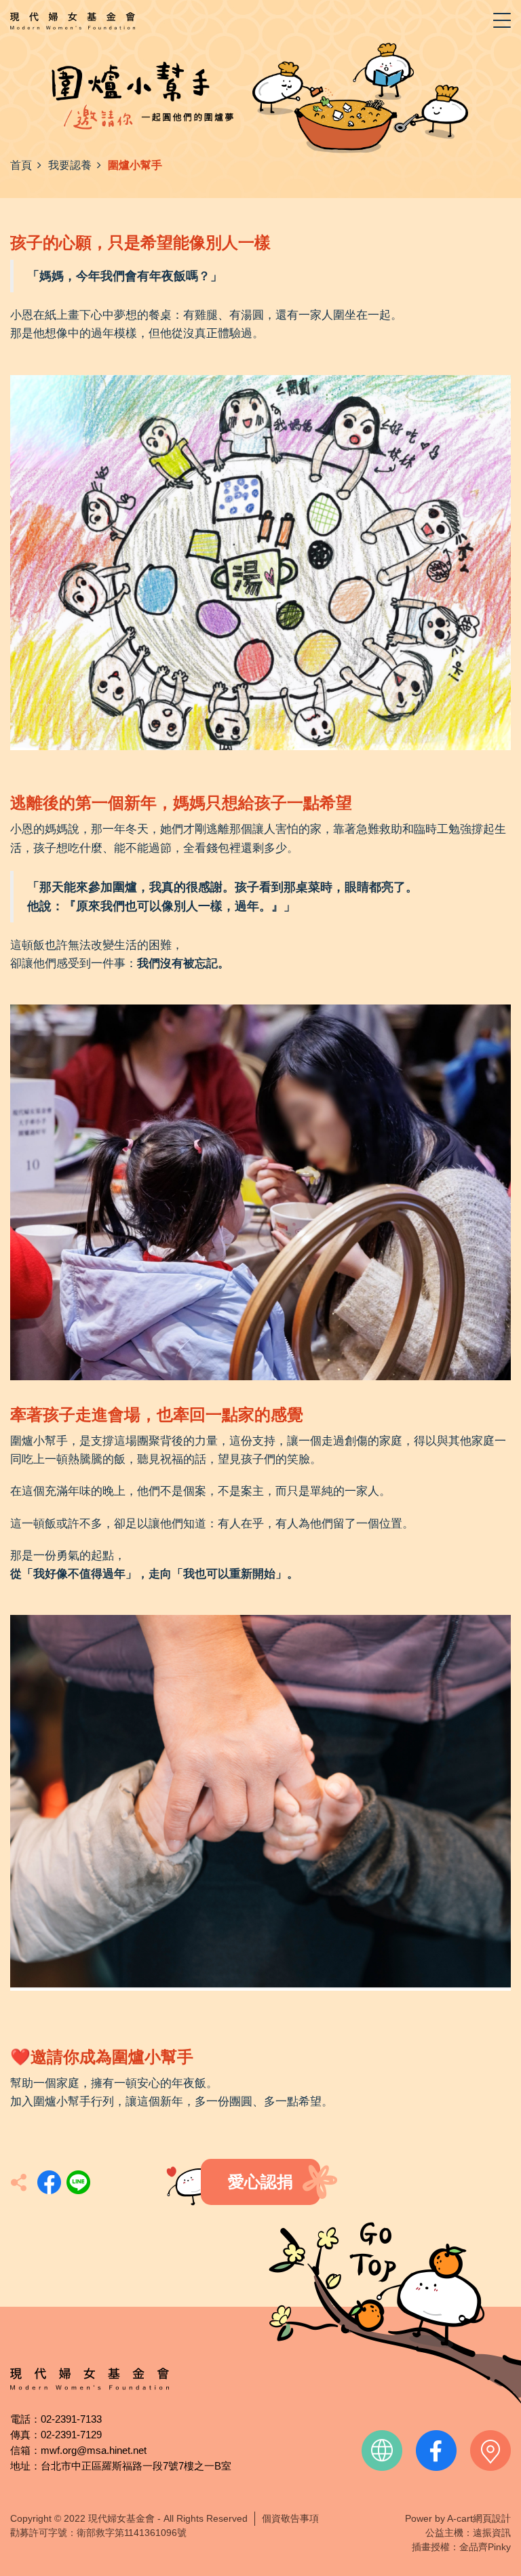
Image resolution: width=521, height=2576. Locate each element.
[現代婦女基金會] (73, 20)
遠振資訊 (492, 2533)
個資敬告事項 (290, 2518)
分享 (49, 2182)
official (382, 2451)
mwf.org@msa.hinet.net (94, 2450)
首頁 (21, 165)
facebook (436, 2451)
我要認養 (70, 165)
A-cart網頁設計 (479, 2518)
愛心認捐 (260, 2182)
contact (490, 2451)
